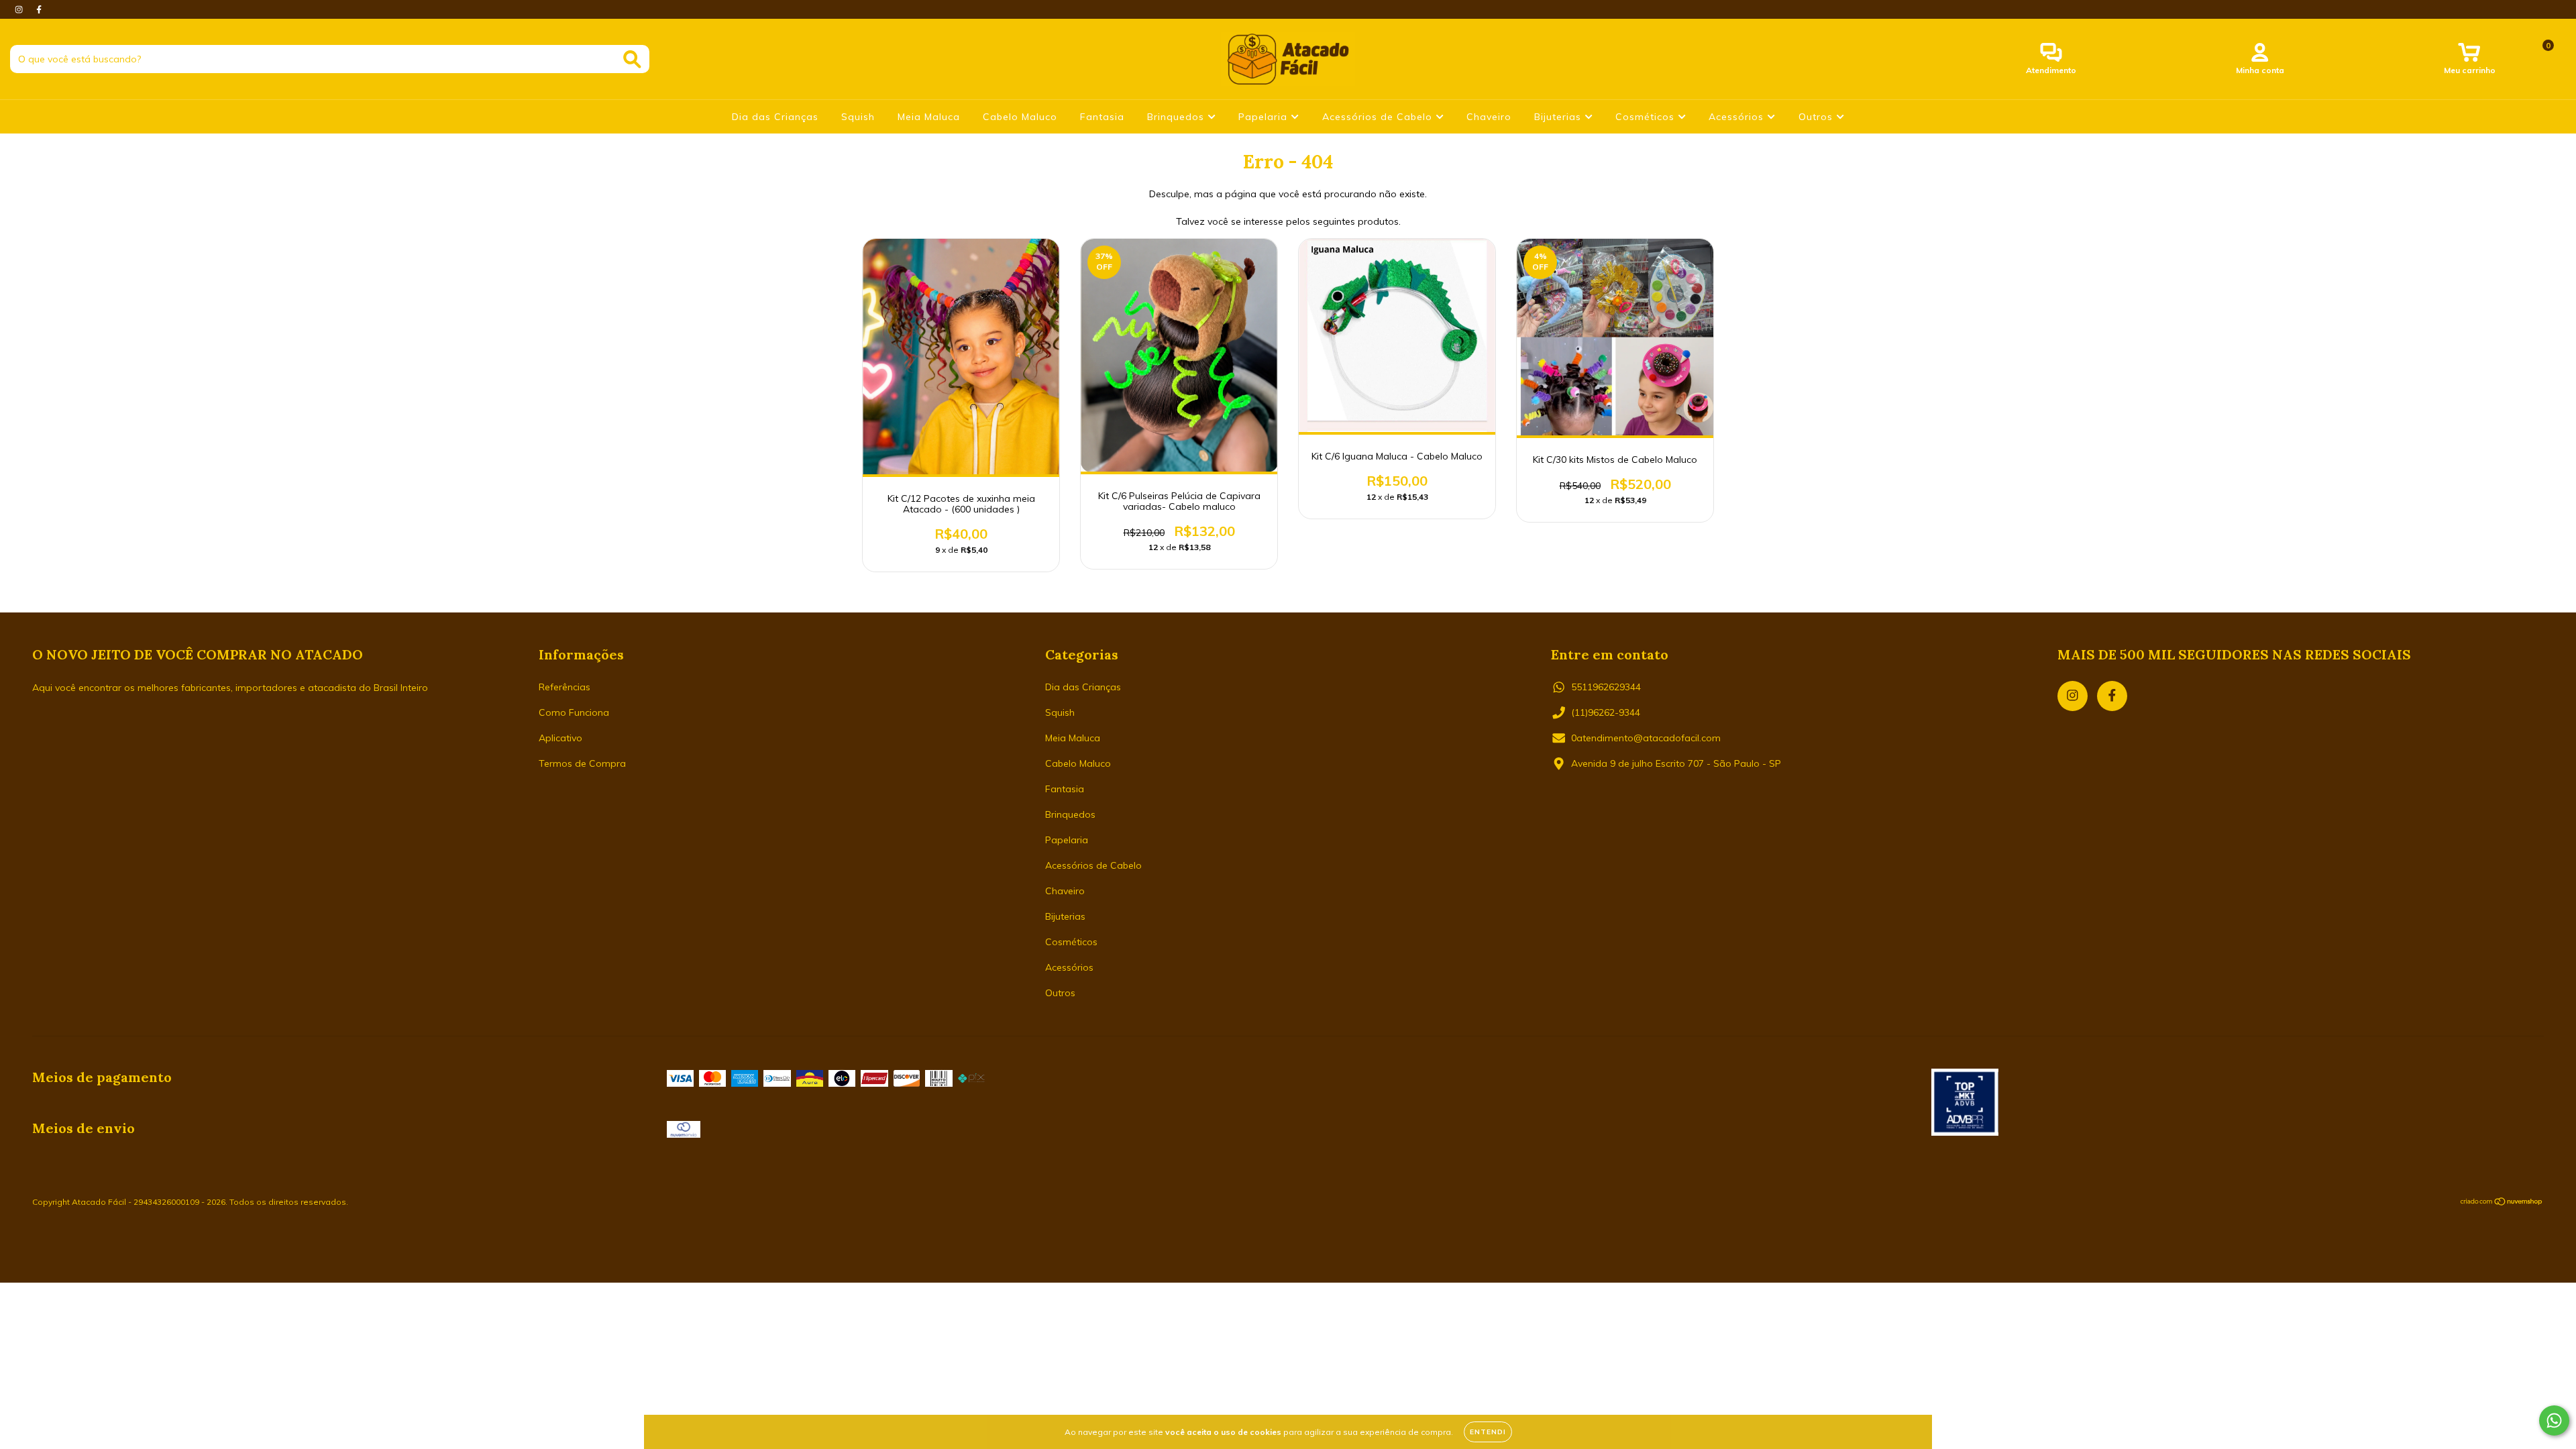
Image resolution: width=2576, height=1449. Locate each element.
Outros (1817, 117)
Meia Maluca (929, 117)
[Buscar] (632, 59)
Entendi (1488, 1432)
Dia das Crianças (775, 117)
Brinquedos (1177, 117)
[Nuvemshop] (2502, 1203)
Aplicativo (560, 738)
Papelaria (1265, 117)
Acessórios (1738, 117)
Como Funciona (574, 712)
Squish (858, 117)
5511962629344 (1606, 687)
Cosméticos (1647, 117)
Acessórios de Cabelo (1379, 117)
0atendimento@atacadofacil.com (1646, 738)
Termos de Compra (582, 763)
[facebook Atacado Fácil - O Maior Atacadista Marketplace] (39, 9)
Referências (565, 687)
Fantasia (1102, 117)
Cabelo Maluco (1020, 117)
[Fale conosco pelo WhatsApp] (2554, 1420)
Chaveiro (1489, 117)
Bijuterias (1559, 117)
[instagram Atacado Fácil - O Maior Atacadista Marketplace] (20, 9)
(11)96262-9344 (1606, 712)
